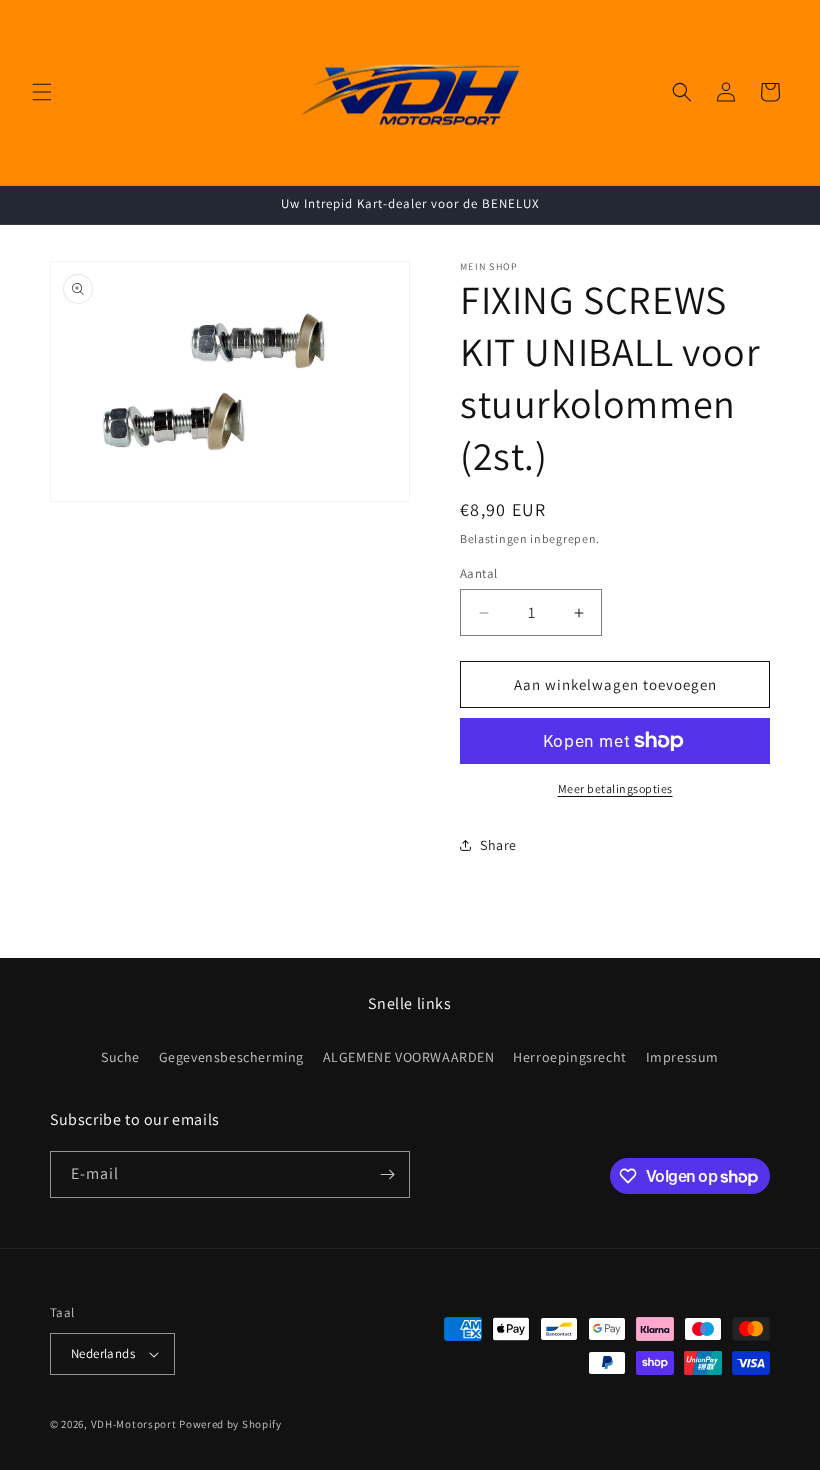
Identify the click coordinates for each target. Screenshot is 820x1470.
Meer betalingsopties (615, 788)
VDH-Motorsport (134, 1424)
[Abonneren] (387, 1174)
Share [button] (498, 845)
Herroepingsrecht (570, 1057)
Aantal (478, 573)
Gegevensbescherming (231, 1057)
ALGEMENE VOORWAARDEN (409, 1057)
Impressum (682, 1057)
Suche (120, 1057)
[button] (42, 92)
